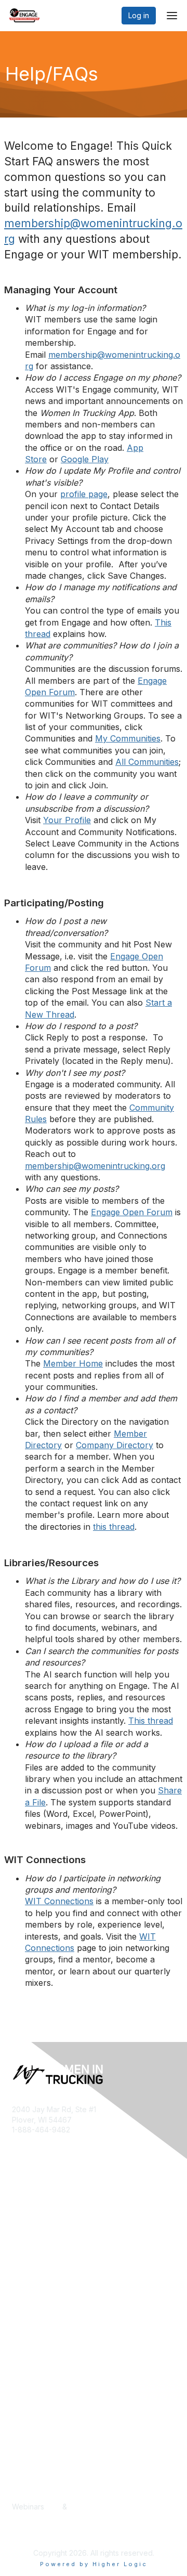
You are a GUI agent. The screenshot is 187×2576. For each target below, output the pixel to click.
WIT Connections (59, 1901)
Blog (20, 2476)
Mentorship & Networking (55, 2397)
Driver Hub (30, 2367)
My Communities (128, 738)
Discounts (29, 2497)
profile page (84, 494)
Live (53, 2507)
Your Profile (67, 820)
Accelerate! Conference (53, 2357)
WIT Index (30, 2527)
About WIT (30, 2237)
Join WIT (27, 2258)
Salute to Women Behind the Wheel (73, 2408)
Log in (139, 15)
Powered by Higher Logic (94, 2564)
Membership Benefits (48, 2248)
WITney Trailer (37, 2278)
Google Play (85, 459)
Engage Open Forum (132, 1212)
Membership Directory (50, 2388)
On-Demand (90, 2507)
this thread (114, 1527)
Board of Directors (44, 2268)
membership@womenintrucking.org (95, 1166)
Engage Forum (37, 2377)
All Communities (147, 762)
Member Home (73, 1363)
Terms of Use (35, 2288)
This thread (151, 1721)
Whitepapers (34, 2517)
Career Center (37, 2486)
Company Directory (115, 1445)
